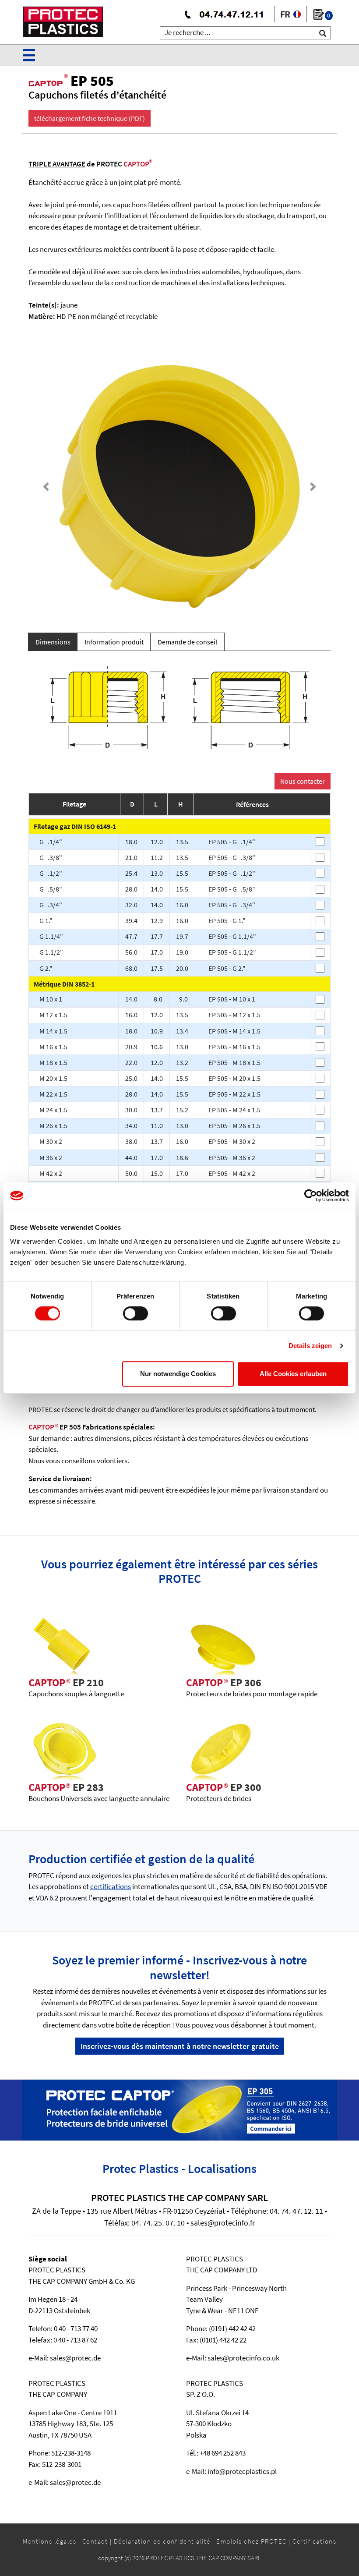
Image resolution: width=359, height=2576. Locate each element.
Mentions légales (49, 2541)
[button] (46, 487)
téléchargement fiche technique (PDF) (90, 118)
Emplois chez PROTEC (252, 2541)
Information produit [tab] (114, 642)
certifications (111, 1886)
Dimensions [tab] (53, 642)
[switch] (136, 1313)
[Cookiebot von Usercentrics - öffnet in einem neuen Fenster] (311, 1196)
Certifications (314, 2541)
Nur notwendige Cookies (178, 1374)
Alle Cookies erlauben (293, 1374)
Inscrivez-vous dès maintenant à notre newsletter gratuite (180, 2046)
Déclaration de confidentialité (162, 2541)
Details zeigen (310, 1346)
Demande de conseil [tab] (187, 642)
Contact (95, 2541)
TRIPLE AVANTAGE (57, 164)
